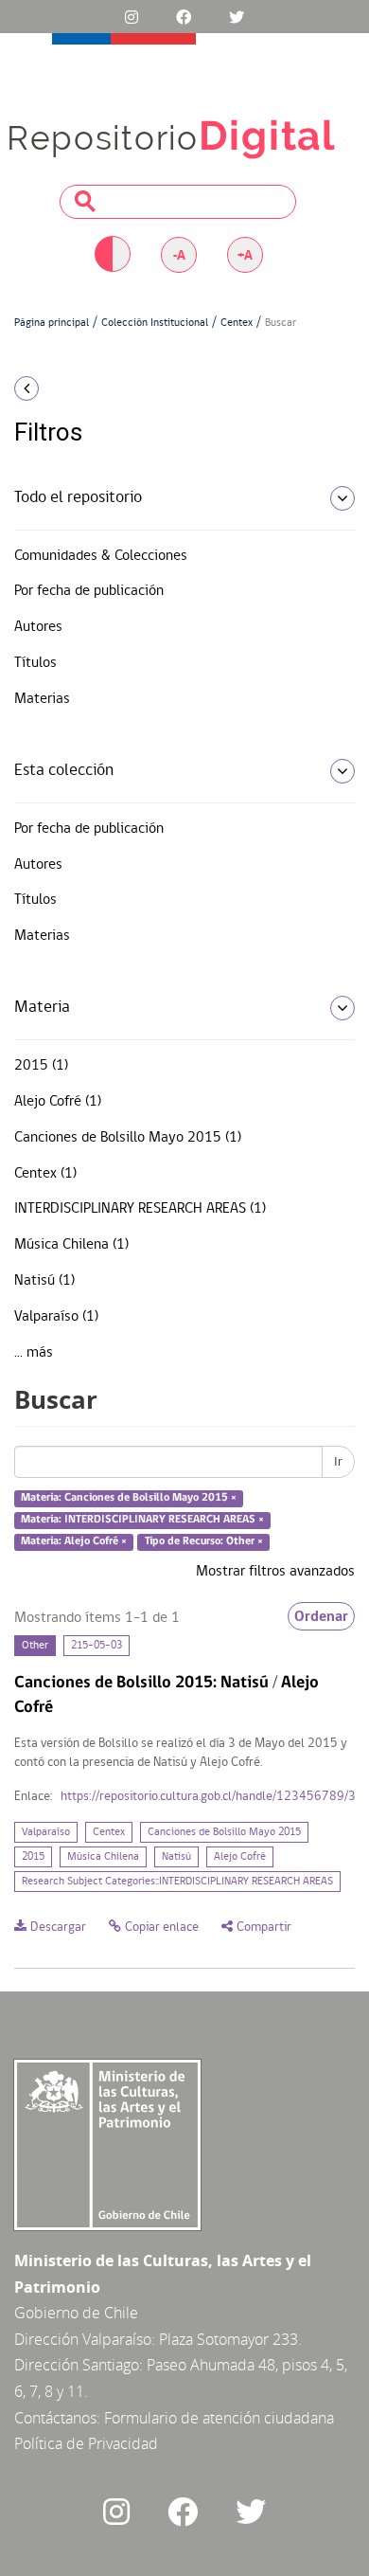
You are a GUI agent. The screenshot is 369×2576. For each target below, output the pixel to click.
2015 (33, 1857)
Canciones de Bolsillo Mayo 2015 (224, 1832)
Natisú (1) (44, 1281)
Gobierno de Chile (76, 2313)
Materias (42, 699)
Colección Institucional (155, 323)
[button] (61, 388)
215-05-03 (97, 1646)
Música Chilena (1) (71, 1245)
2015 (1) (41, 1066)
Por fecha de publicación (89, 591)
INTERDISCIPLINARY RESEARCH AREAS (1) (140, 1209)
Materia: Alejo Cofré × (74, 1541)
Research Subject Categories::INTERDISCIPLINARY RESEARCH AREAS (177, 1882)
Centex (237, 323)
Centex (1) (45, 1174)
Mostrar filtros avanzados (275, 1572)
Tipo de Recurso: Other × (204, 1541)
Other (35, 1646)
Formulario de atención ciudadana (219, 2418)
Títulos (35, 663)
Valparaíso (46, 1832)
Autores (38, 627)
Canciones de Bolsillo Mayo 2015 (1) (128, 1138)
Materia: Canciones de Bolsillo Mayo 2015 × (129, 1499)
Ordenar (321, 1616)
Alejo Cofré (240, 1857)
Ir (338, 1462)
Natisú (176, 1857)
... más (34, 1353)
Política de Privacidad (86, 2443)
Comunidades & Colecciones (101, 556)
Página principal (52, 323)
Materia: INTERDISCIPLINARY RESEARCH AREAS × (142, 1520)
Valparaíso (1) (56, 1317)
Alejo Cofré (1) (58, 1102)
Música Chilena (103, 1857)
